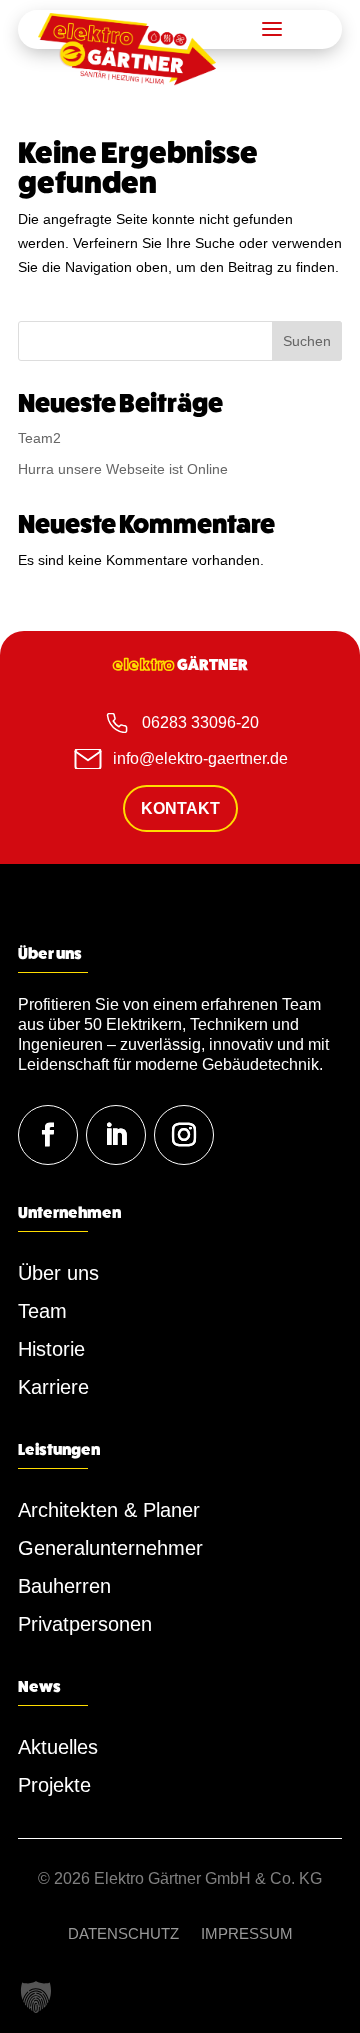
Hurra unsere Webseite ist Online (123, 469)
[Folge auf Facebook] (48, 1135)
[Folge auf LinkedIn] (116, 1135)
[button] (36, 1997)
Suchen (307, 341)
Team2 (39, 438)
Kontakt (180, 808)
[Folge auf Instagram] (184, 1135)
